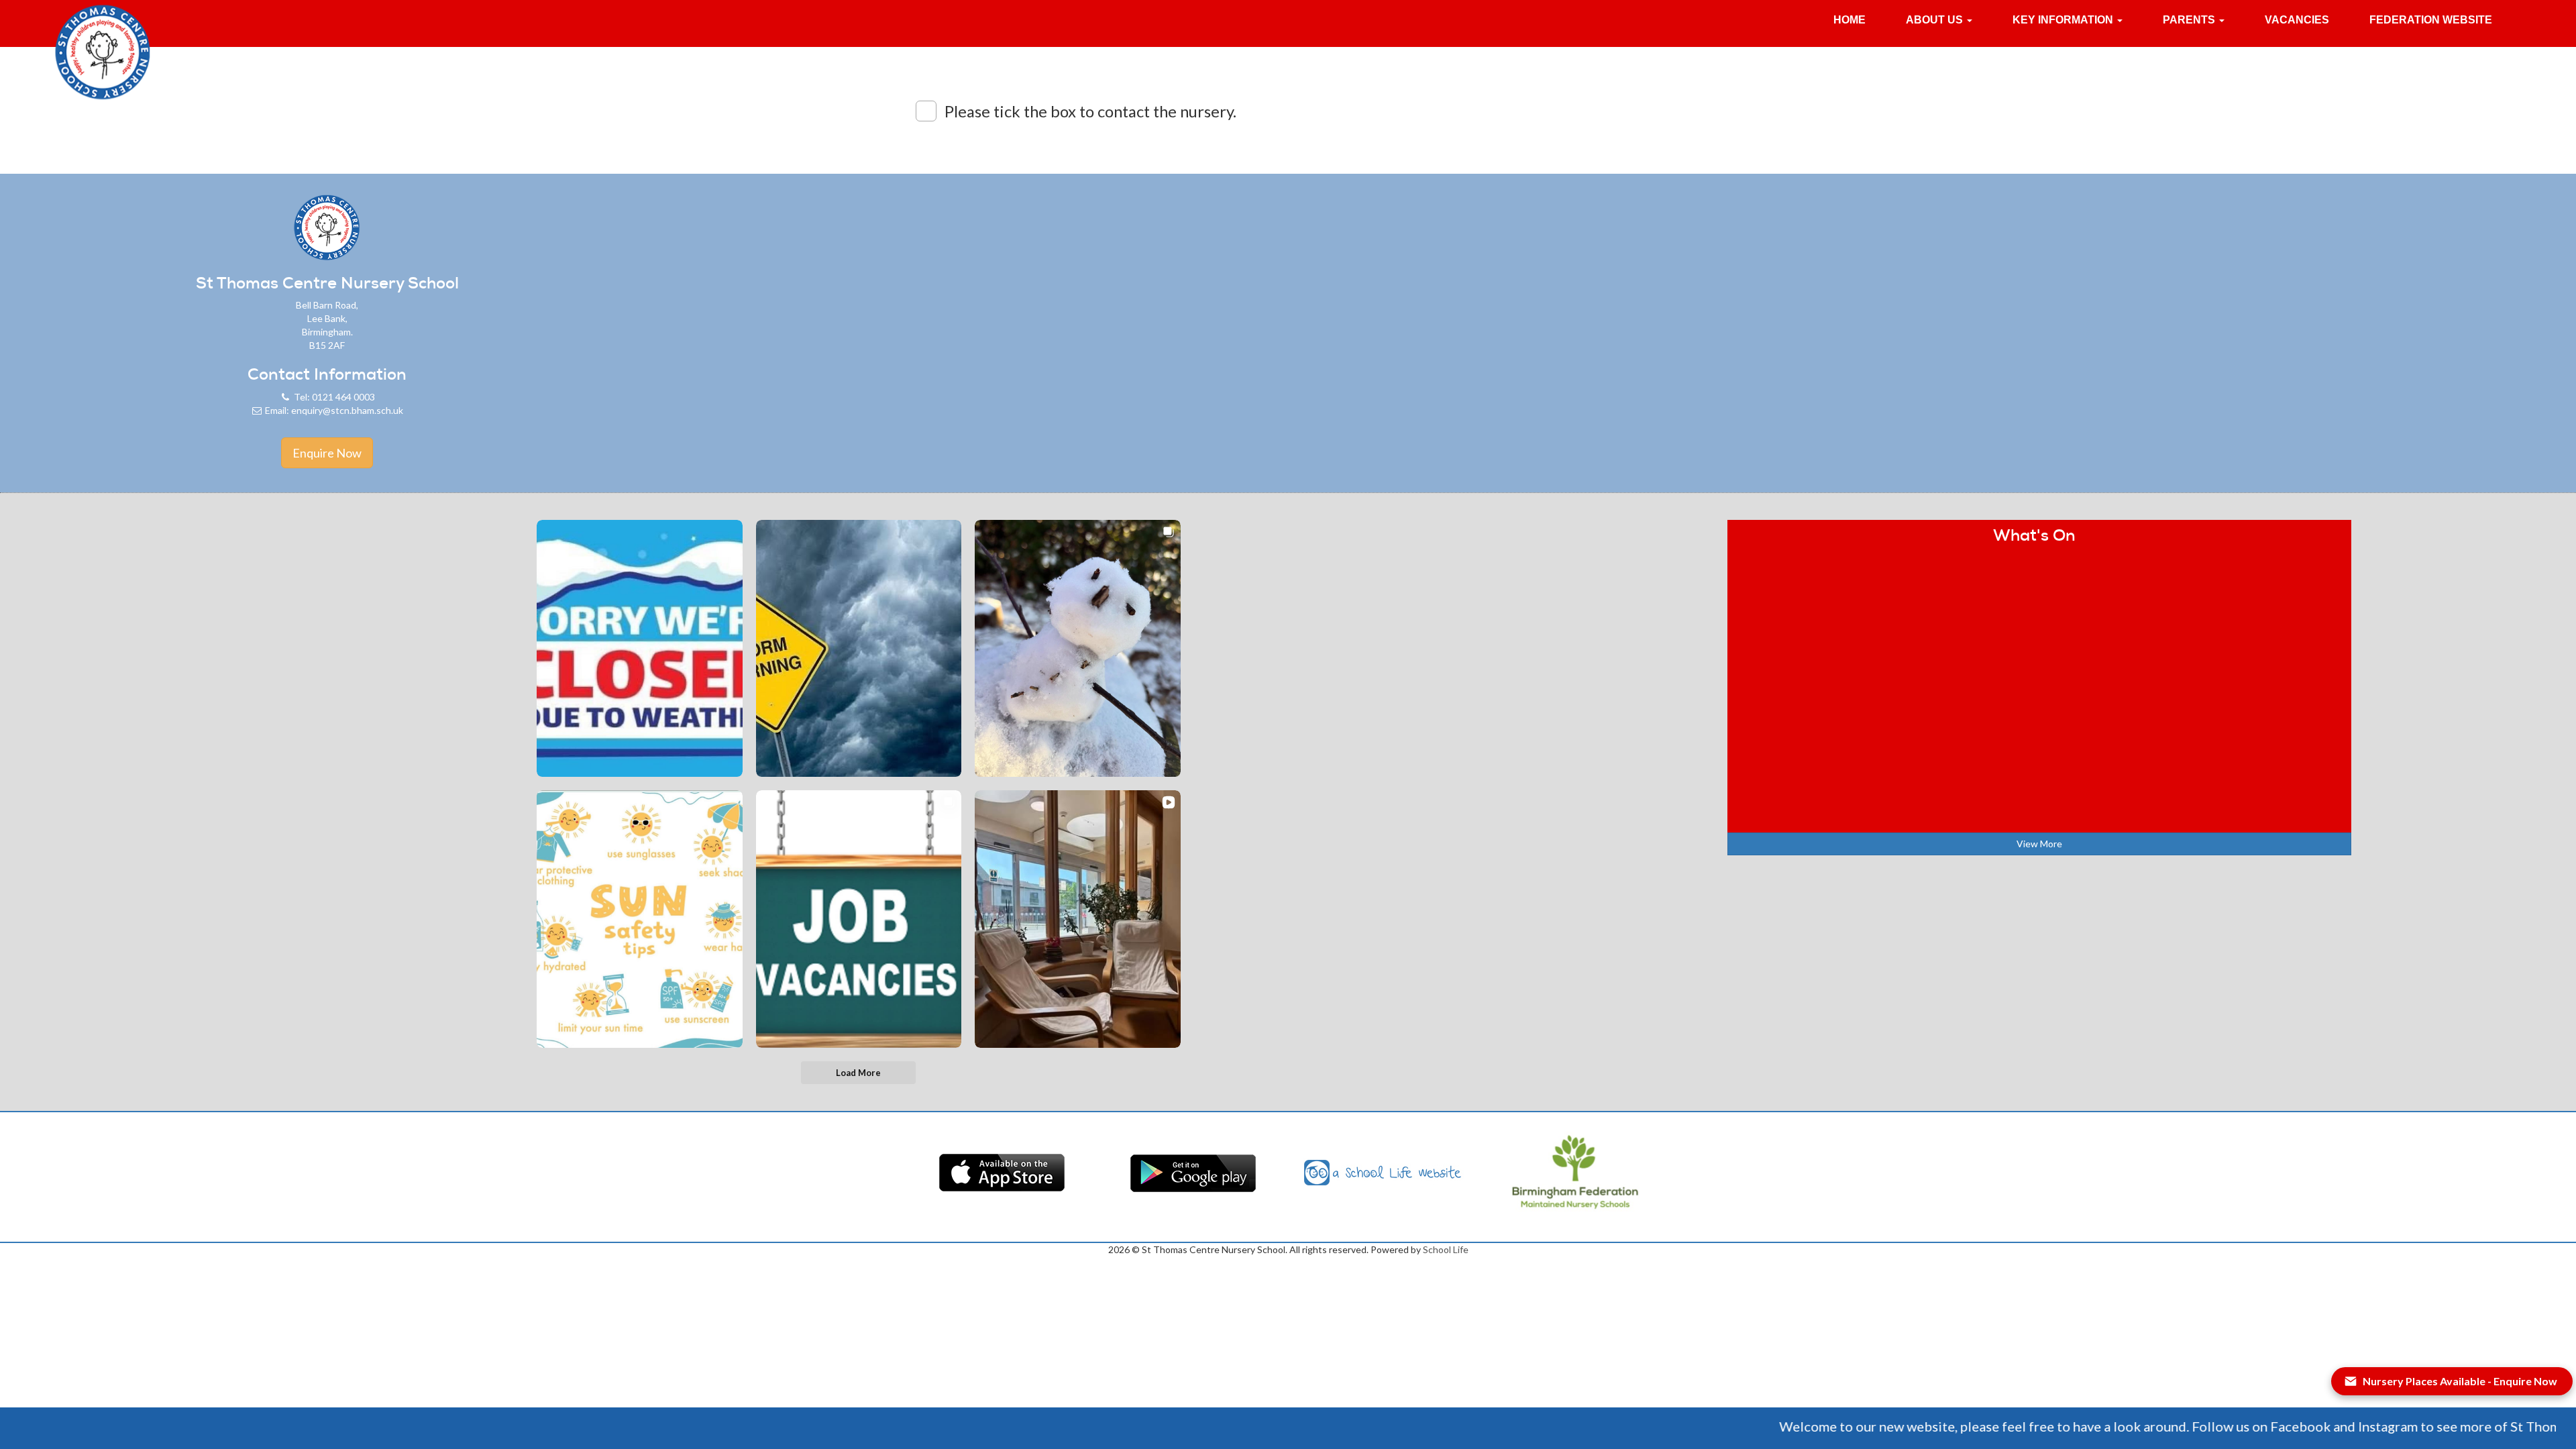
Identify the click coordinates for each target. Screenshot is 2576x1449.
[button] (1939, 20)
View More (2039, 844)
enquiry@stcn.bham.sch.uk (347, 410)
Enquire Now (327, 453)
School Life (1446, 1249)
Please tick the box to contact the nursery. (1090, 111)
